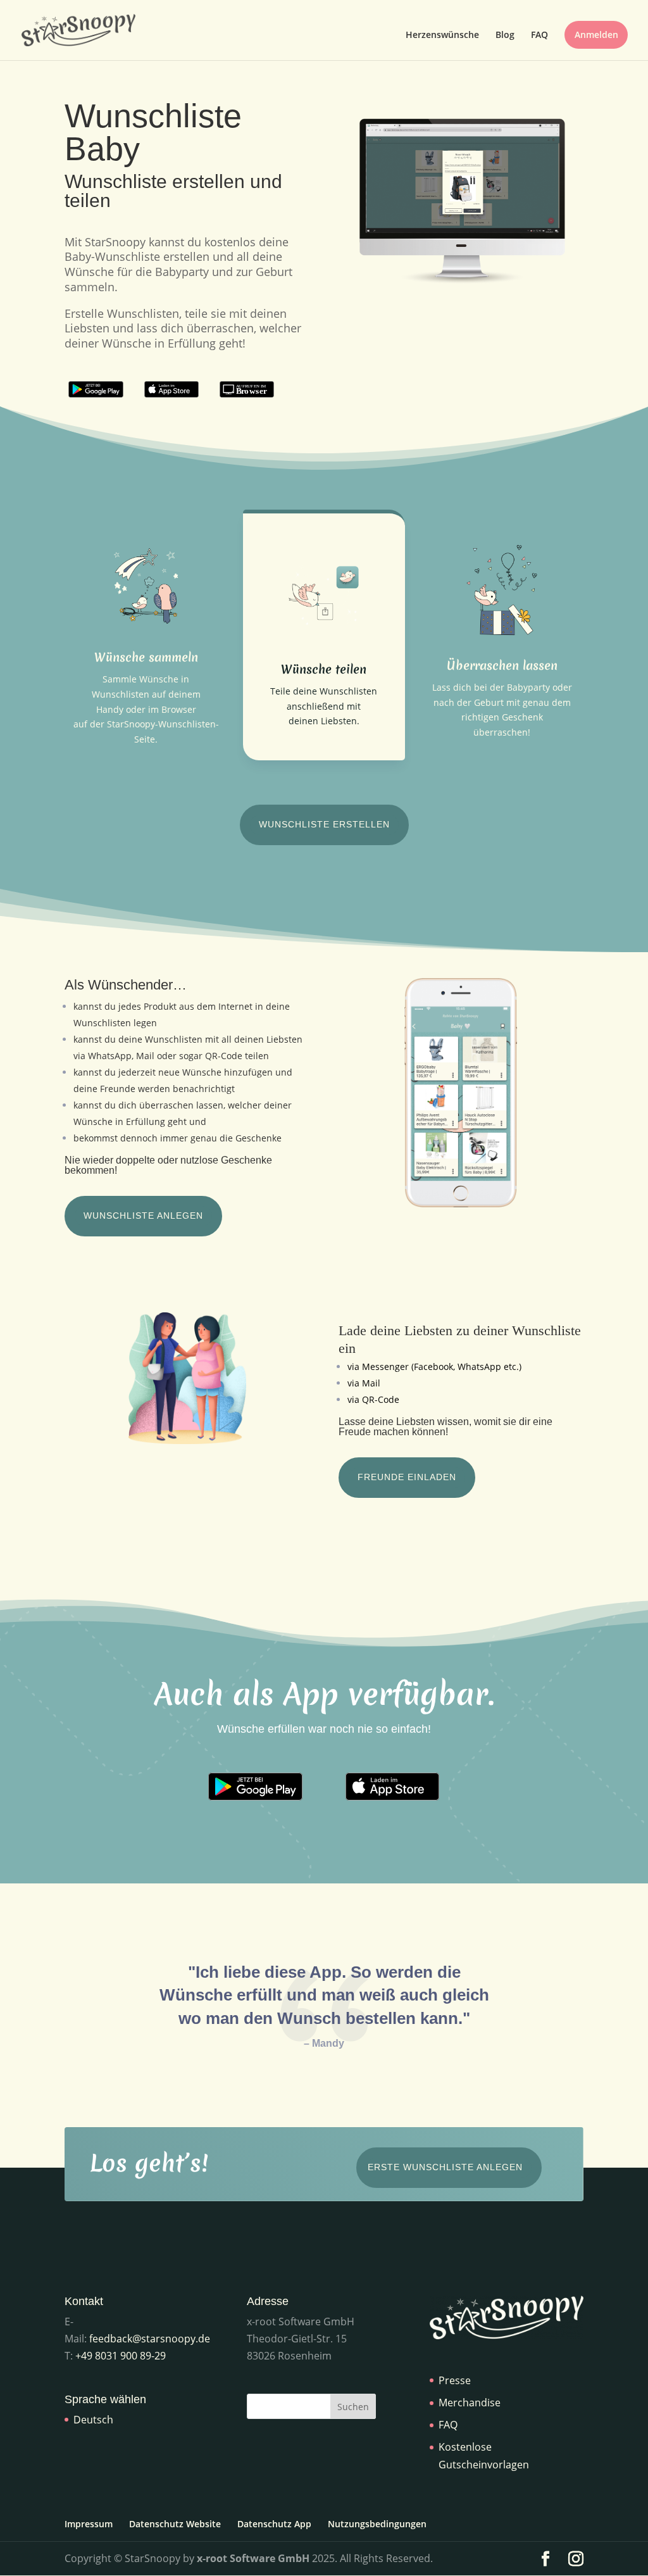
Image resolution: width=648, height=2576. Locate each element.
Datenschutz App (274, 2524)
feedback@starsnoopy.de (150, 2339)
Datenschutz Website (175, 2524)
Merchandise (470, 2403)
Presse (455, 2380)
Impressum (89, 2524)
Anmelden (596, 35)
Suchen (353, 2407)
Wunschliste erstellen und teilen (173, 192)
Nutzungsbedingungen (377, 2524)
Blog (505, 35)
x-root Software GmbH (253, 2558)
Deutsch (93, 2420)
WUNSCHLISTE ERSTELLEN (324, 824)
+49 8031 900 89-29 (121, 2356)
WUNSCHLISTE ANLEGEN (143, 1216)
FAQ (539, 35)
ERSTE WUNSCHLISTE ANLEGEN (445, 2167)
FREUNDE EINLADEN (407, 1477)
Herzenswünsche (442, 35)
